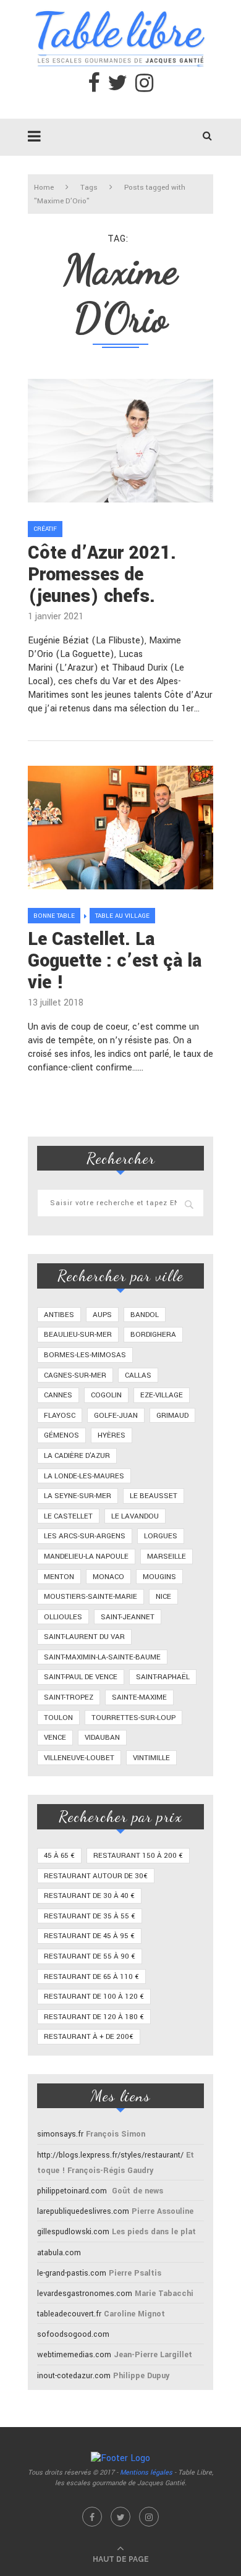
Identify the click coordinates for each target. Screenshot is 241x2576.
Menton (59, 1577)
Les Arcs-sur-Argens (85, 1536)
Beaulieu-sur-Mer (78, 1335)
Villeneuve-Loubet (79, 1758)
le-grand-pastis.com (72, 2273)
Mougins (159, 1577)
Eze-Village (162, 1395)
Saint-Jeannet (128, 1617)
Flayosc (60, 1416)
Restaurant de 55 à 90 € (90, 1956)
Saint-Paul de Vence (81, 1677)
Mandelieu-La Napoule (86, 1557)
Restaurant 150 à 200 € (138, 1856)
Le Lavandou (135, 1516)
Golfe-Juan (116, 1416)
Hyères (112, 1435)
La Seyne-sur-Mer (78, 1496)
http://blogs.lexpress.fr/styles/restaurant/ (110, 2155)
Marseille (167, 1557)
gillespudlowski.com (73, 2232)
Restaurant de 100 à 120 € (94, 1997)
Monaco (108, 1577)
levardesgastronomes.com (85, 2294)
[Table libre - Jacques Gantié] (120, 6)
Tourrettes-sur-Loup (133, 1718)
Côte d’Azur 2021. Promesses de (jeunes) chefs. (102, 574)
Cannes (58, 1395)
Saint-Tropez (69, 1697)
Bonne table (54, 916)
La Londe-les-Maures (84, 1476)
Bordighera (153, 1335)
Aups (102, 1315)
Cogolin (106, 1395)
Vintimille (151, 1758)
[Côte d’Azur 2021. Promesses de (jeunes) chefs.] (120, 441)
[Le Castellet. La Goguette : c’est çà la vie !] (120, 828)
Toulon (58, 1718)
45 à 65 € (59, 1856)
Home (44, 188)
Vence (55, 1738)
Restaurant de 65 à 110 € (91, 1977)
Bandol (145, 1315)
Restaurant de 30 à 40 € (89, 1896)
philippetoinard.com (72, 2191)
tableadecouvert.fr (69, 2314)
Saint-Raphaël (163, 1677)
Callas (138, 1375)
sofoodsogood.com (73, 2334)
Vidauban (102, 1738)
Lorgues (161, 1536)
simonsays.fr (60, 2134)
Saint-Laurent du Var (84, 1637)
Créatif (45, 529)
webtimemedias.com (74, 2355)
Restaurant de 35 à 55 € (90, 1916)
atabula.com (59, 2253)
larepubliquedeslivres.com (83, 2211)
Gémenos (61, 1435)
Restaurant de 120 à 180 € (94, 2017)
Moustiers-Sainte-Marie (91, 1597)
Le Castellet (68, 1516)
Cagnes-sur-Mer (75, 1375)
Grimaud (172, 1416)
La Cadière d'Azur (77, 1456)
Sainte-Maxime (139, 1697)
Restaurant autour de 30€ (96, 1876)
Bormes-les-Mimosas (85, 1355)
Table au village (122, 916)
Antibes (59, 1315)
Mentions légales (146, 2472)
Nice (163, 1597)
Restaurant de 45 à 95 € (89, 1936)
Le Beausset (154, 1496)
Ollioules (63, 1617)
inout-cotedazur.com (74, 2376)
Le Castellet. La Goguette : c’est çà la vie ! (115, 961)
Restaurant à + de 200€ (89, 2037)
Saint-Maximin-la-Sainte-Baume (102, 1657)
